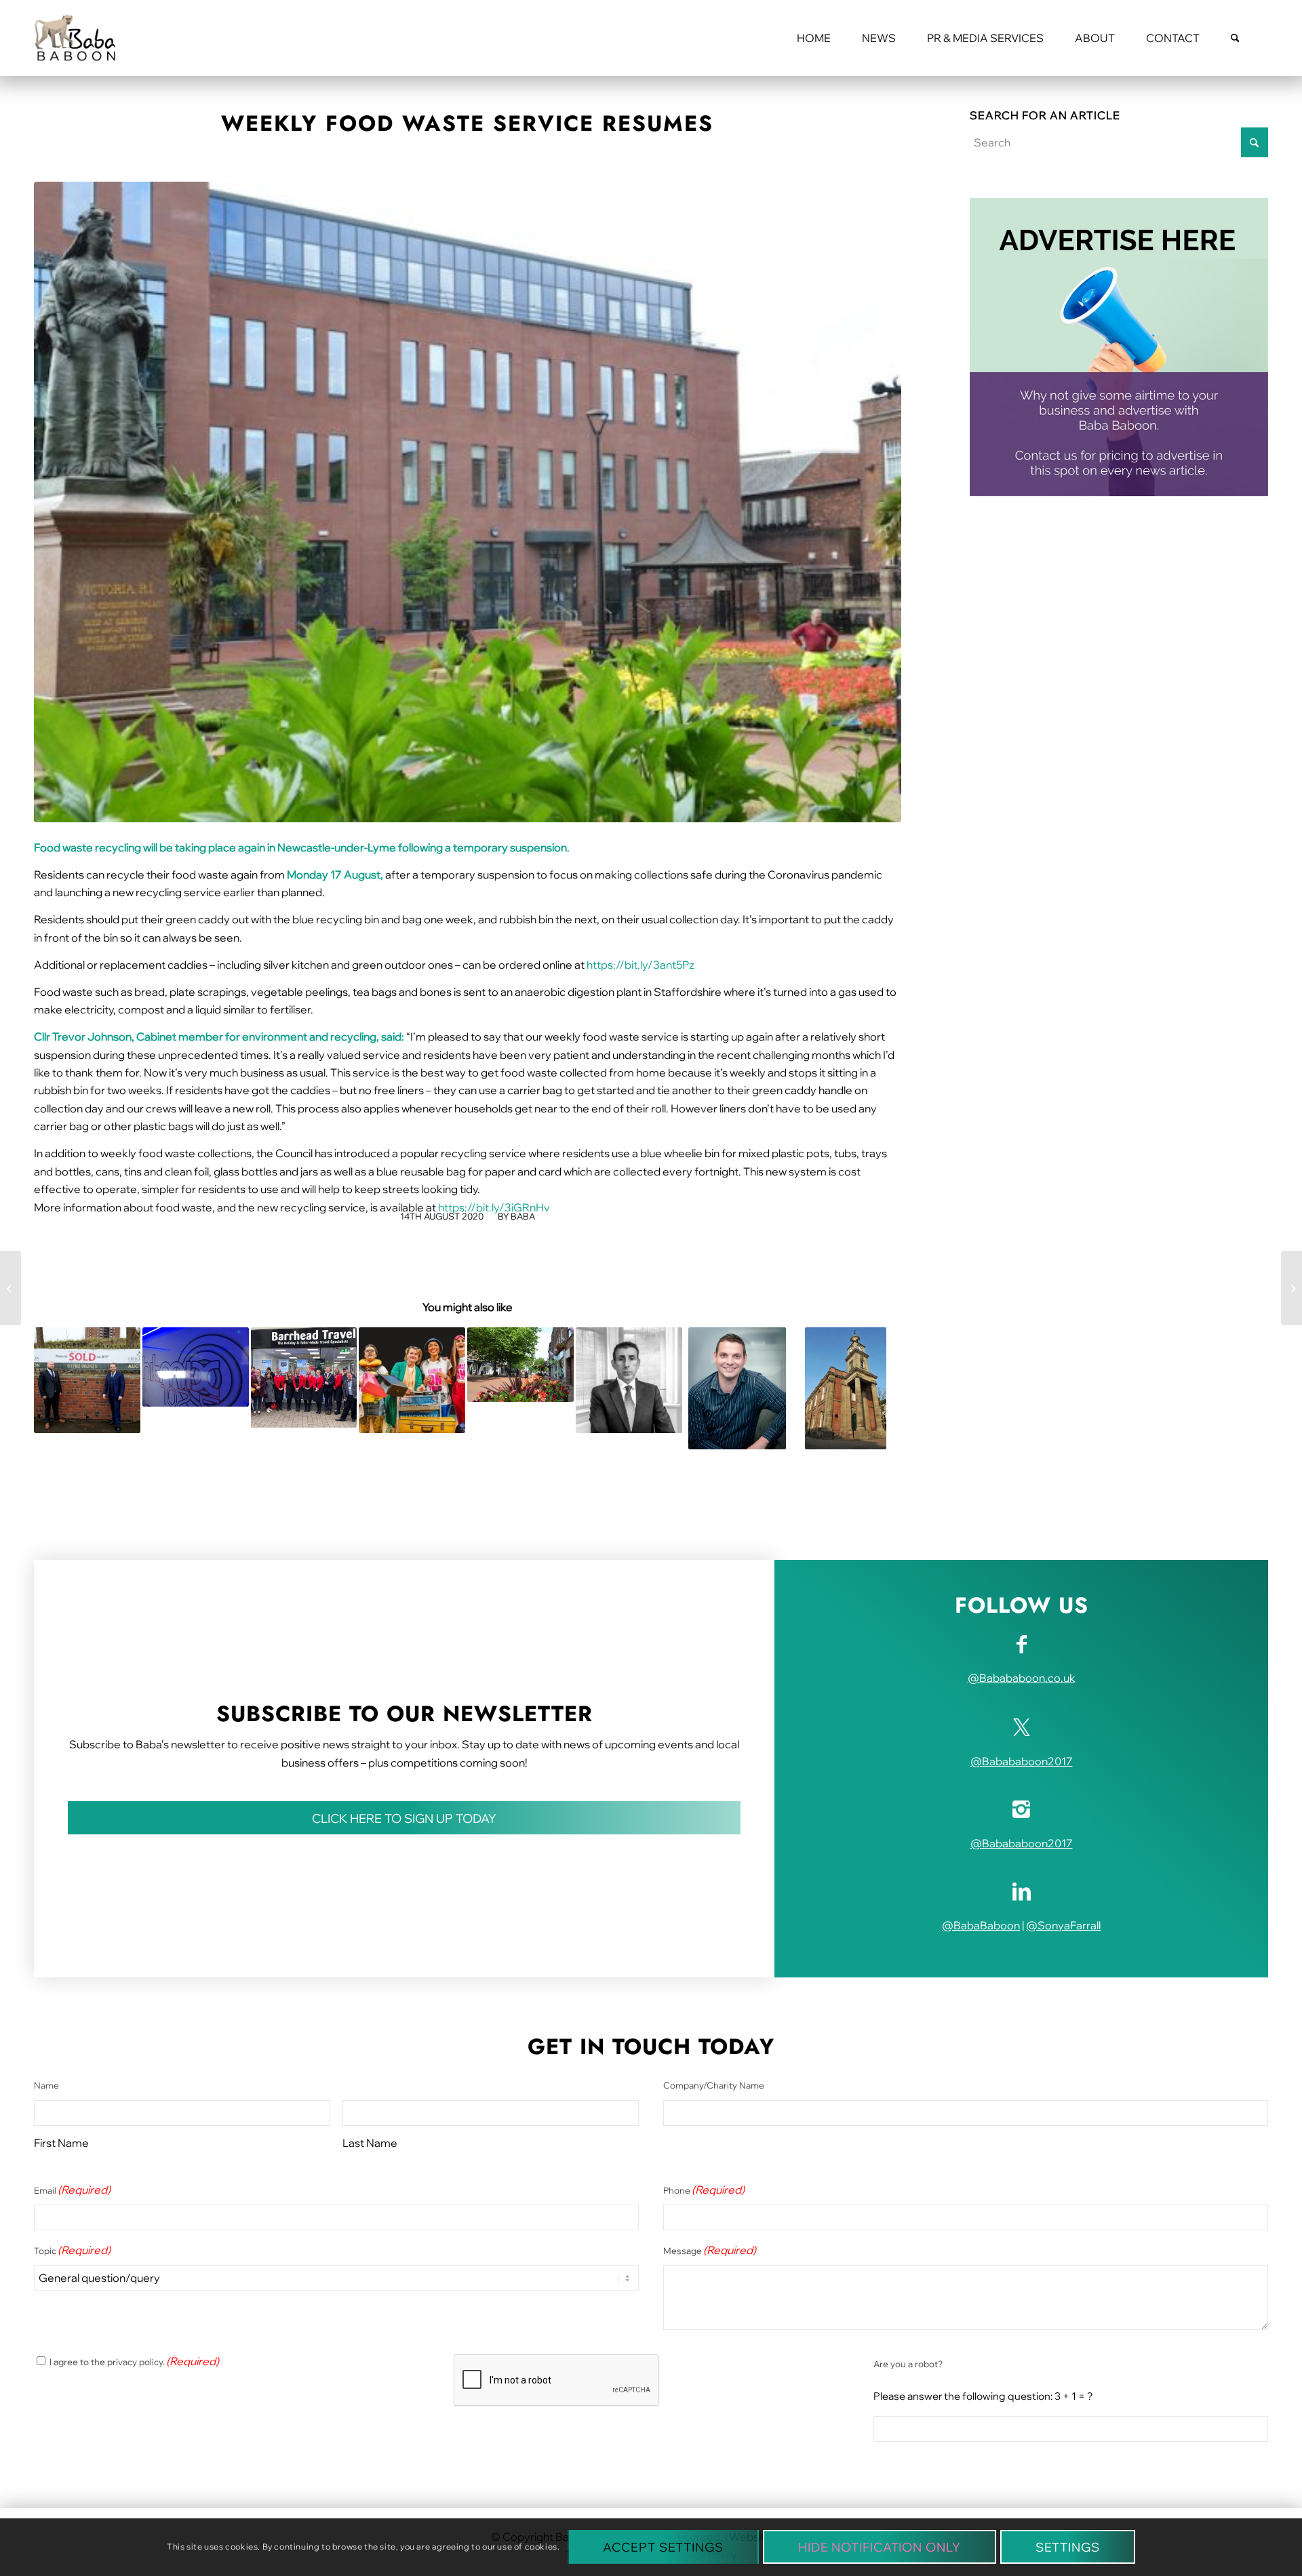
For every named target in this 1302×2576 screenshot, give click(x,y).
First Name (61, 2143)
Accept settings (663, 2547)
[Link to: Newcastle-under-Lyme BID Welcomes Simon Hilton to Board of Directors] (629, 1381)
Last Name (370, 2143)
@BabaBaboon (981, 1925)
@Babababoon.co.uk (1022, 1678)
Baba (523, 1216)
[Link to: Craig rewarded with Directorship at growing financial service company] (737, 1388)
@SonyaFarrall (1063, 1925)
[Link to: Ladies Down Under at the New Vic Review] (412, 1381)
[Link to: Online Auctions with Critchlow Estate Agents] (87, 1381)
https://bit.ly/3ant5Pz (640, 965)
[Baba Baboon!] (75, 38)
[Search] (1235, 38)
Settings (1068, 2547)
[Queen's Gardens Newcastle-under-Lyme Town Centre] (468, 502)
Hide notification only (880, 2547)
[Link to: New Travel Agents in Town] (304, 1378)
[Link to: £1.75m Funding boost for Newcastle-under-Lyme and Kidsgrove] (520, 1365)
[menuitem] (814, 38)
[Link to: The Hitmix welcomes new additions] (196, 1367)
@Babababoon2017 (1022, 1761)
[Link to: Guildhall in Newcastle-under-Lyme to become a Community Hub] (846, 1388)
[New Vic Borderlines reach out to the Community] (11, 1288)
